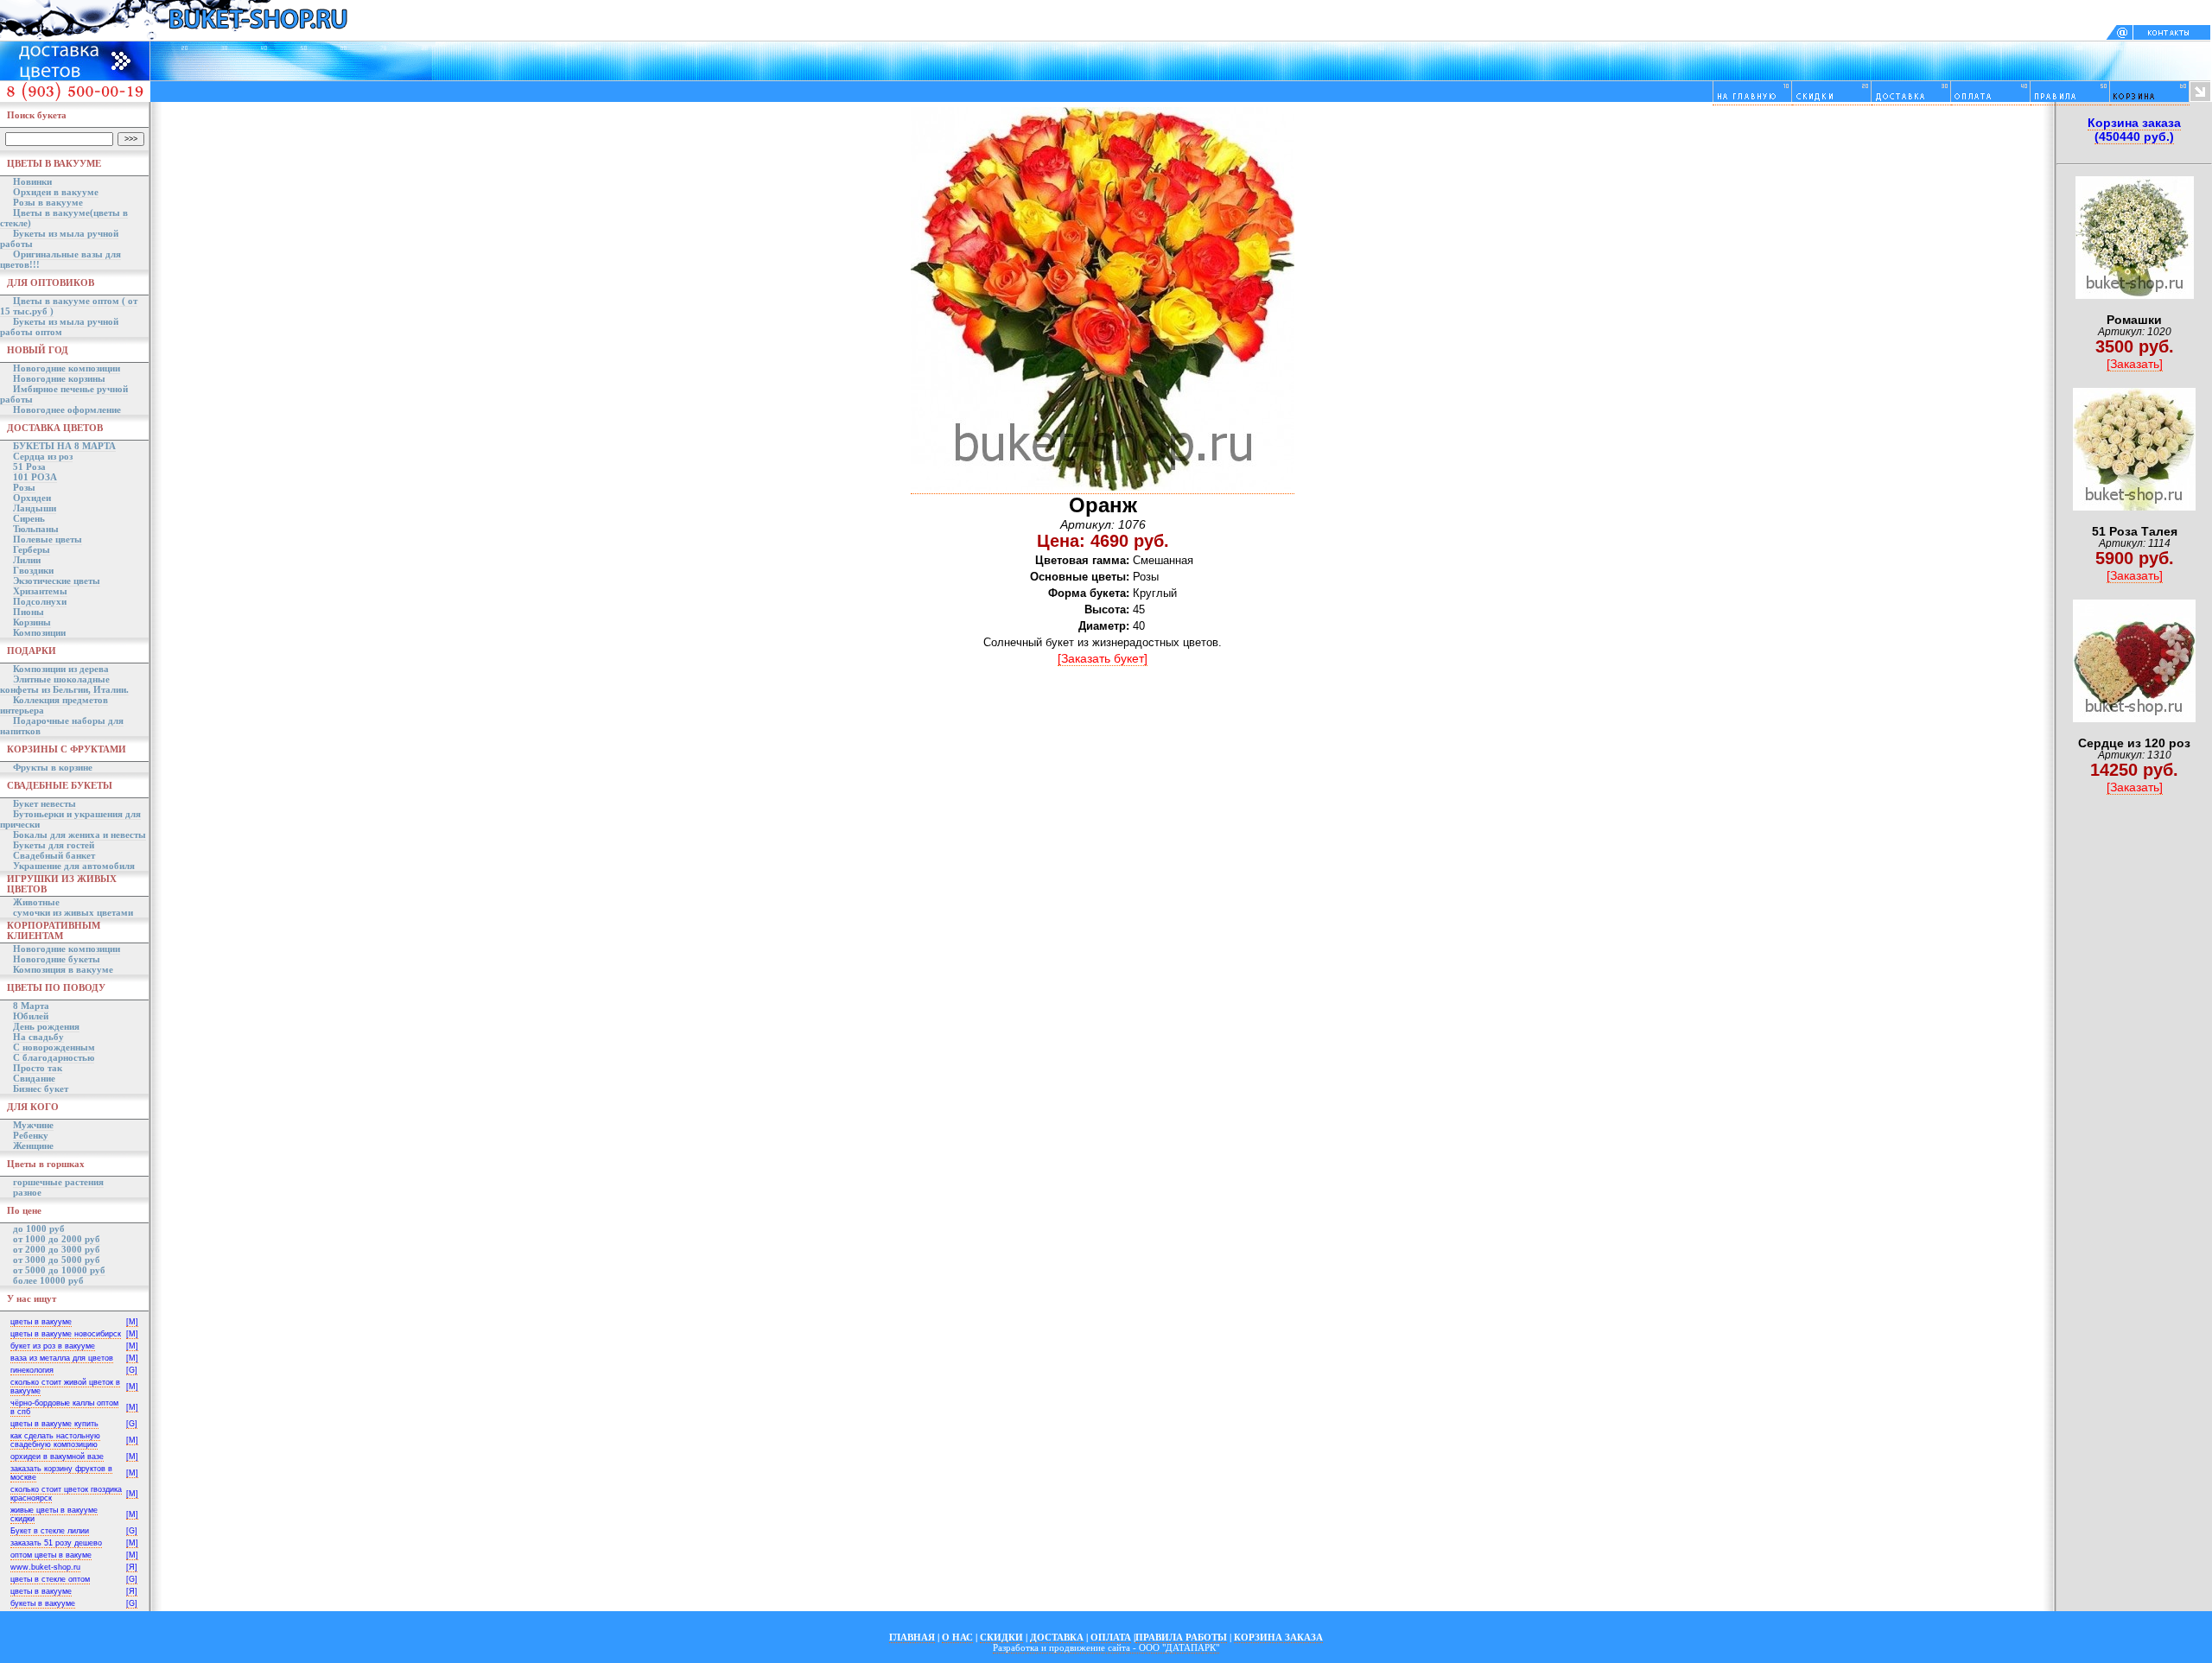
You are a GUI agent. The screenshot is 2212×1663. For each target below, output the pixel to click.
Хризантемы (40, 591)
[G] (132, 1370)
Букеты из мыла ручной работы (59, 238)
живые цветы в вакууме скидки (54, 1514)
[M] (132, 1322)
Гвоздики (33, 570)
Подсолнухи (40, 601)
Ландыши (35, 508)
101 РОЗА (35, 477)
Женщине (33, 1146)
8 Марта (31, 1006)
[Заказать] (2135, 364)
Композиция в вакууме (63, 969)
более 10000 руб (48, 1280)
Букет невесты (44, 803)
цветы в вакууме (41, 1322)
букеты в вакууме (43, 1603)
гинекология (32, 1370)
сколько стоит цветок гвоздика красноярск (66, 1494)
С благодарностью (54, 1057)
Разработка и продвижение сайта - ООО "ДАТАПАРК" (1106, 1647)
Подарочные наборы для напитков (62, 726)
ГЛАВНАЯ (912, 1637)
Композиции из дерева (61, 669)
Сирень (29, 518)
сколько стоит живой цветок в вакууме (65, 1387)
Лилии (27, 560)
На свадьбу (38, 1037)
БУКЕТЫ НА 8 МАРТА (64, 446)
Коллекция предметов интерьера (54, 705)
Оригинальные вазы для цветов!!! (60, 259)
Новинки (32, 181)
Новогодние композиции (67, 368)
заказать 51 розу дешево (56, 1543)
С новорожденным (54, 1047)
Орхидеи (32, 498)
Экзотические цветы (57, 581)
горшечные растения (58, 1182)
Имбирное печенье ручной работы (64, 394)
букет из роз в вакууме (53, 1346)
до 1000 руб (39, 1228)
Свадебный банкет (54, 855)
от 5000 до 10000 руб (59, 1270)
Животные (36, 902)
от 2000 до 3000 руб (57, 1249)
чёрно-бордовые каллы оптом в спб (64, 1407)
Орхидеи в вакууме (56, 192)
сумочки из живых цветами (73, 912)
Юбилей (31, 1016)
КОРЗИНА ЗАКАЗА (1278, 1637)
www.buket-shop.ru (45, 1567)
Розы (24, 487)
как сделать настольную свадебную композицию (55, 1440)
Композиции (39, 632)
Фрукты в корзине (53, 767)
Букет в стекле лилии (50, 1531)
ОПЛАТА (1111, 1637)
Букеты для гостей (54, 845)
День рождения (46, 1026)
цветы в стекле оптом (50, 1579)
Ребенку (31, 1135)
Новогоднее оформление (67, 409)
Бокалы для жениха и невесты (79, 835)
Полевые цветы (48, 539)
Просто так (38, 1068)
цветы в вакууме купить (54, 1424)
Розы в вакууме (48, 202)
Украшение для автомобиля (74, 866)
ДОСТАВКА (1057, 1637)
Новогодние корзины (59, 378)
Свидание (34, 1078)
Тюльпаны (36, 529)
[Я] (132, 1567)
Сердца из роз (43, 456)
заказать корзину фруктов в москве (61, 1473)
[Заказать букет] (1103, 658)
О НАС (957, 1637)
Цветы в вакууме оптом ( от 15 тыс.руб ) (69, 306)
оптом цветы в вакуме (51, 1555)
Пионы (29, 612)
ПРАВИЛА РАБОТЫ (1181, 1637)
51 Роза (29, 467)
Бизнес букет (41, 1089)
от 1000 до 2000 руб (57, 1239)
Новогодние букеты (57, 959)
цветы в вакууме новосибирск (66, 1334)
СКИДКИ (1001, 1637)
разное (27, 1192)
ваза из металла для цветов (62, 1358)
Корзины (32, 622)
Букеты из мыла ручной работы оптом (59, 327)
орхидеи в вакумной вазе (57, 1457)
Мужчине (33, 1125)
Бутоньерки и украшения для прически (70, 819)
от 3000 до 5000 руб (57, 1260)
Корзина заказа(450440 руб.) (2134, 130)
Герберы (32, 549)
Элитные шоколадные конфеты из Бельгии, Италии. (64, 684)
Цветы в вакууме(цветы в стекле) (64, 218)
